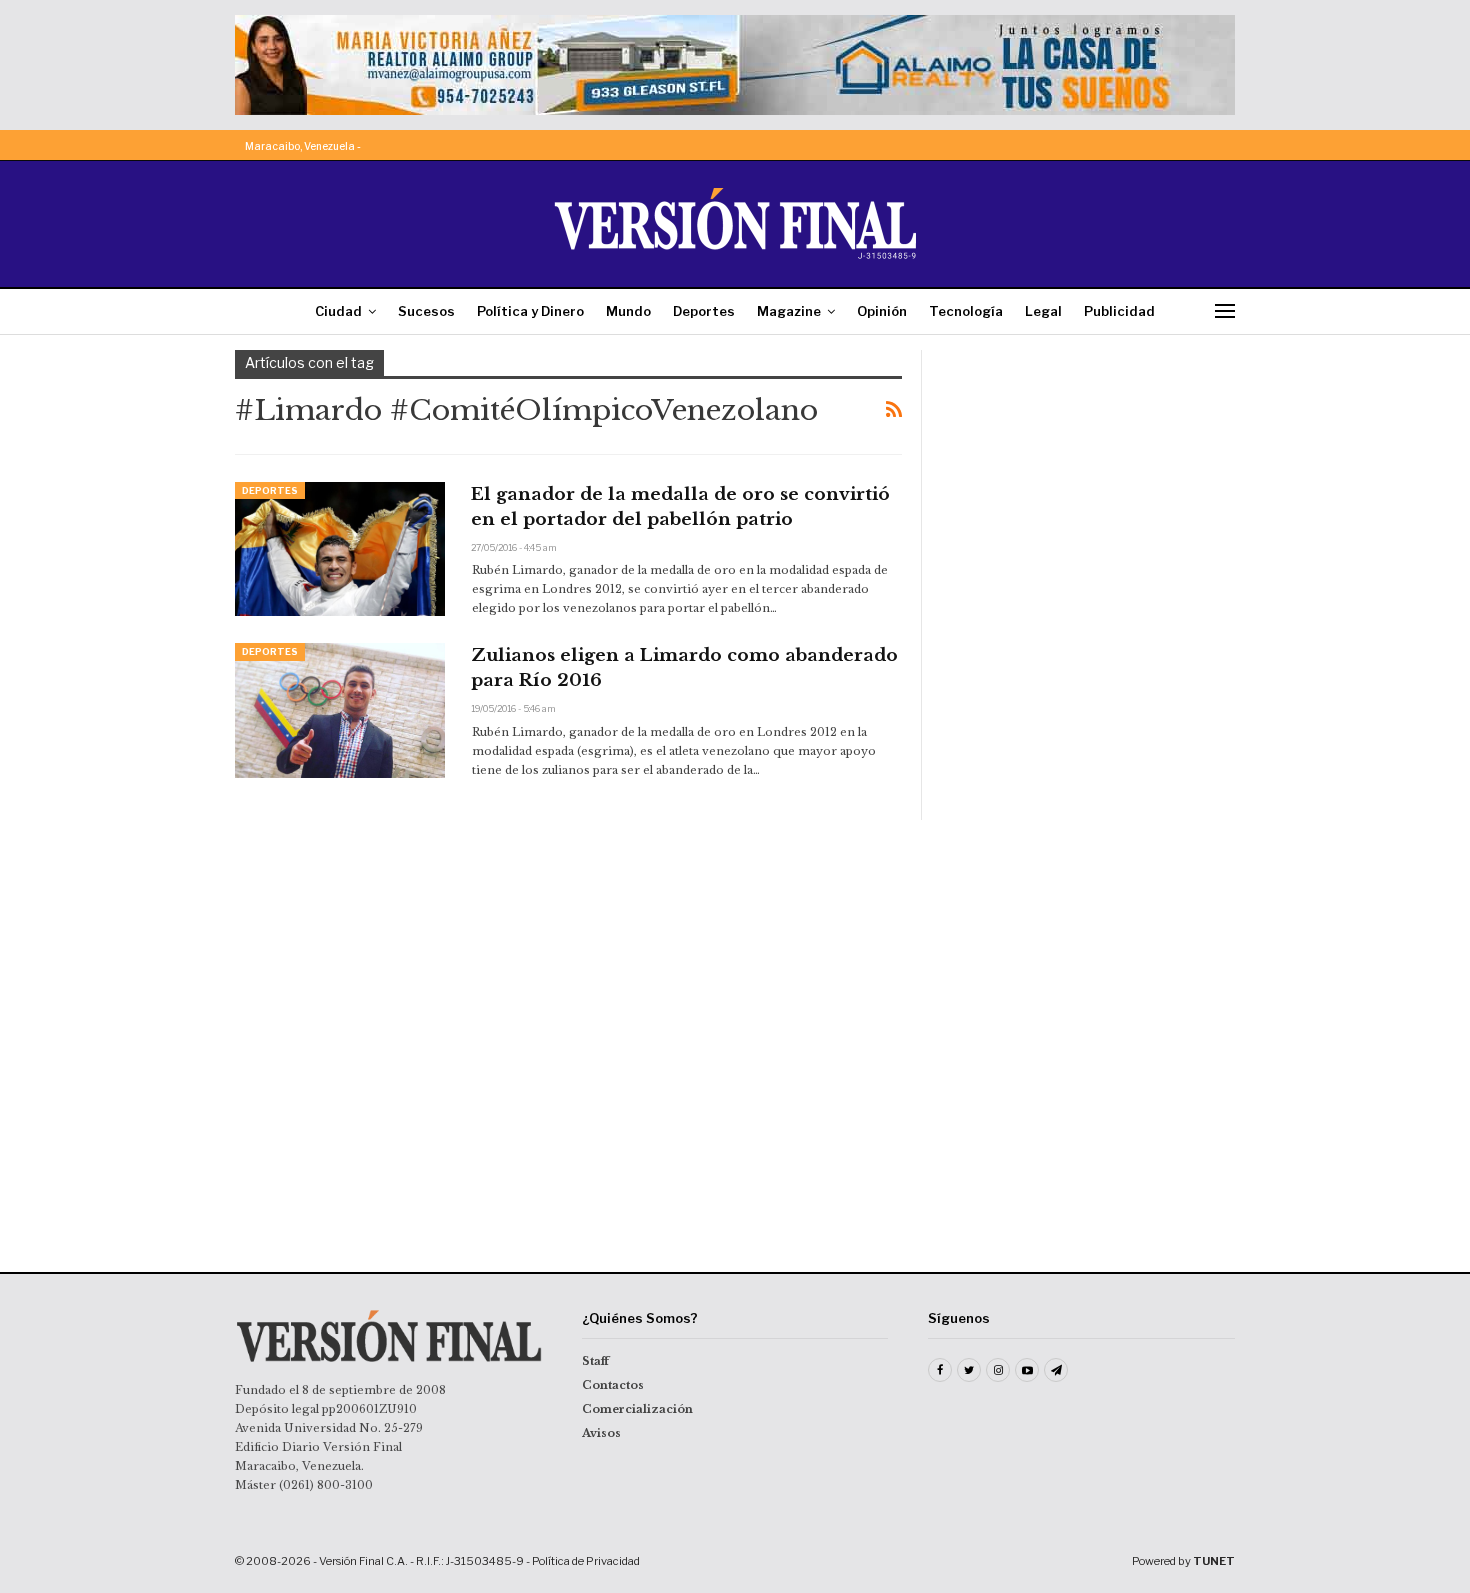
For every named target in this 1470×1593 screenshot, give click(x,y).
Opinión (882, 311)
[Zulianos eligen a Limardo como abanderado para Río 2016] (340, 710)
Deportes (704, 311)
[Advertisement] (1092, 475)
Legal (1043, 311)
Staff (595, 1361)
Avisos (601, 1433)
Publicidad (1119, 311)
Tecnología (966, 311)
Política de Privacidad (586, 1561)
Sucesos (426, 311)
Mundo (628, 311)
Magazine (789, 311)
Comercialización (637, 1409)
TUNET (1214, 1561)
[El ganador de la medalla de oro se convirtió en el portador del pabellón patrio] (340, 549)
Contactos (613, 1385)
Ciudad (338, 311)
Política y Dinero (530, 311)
